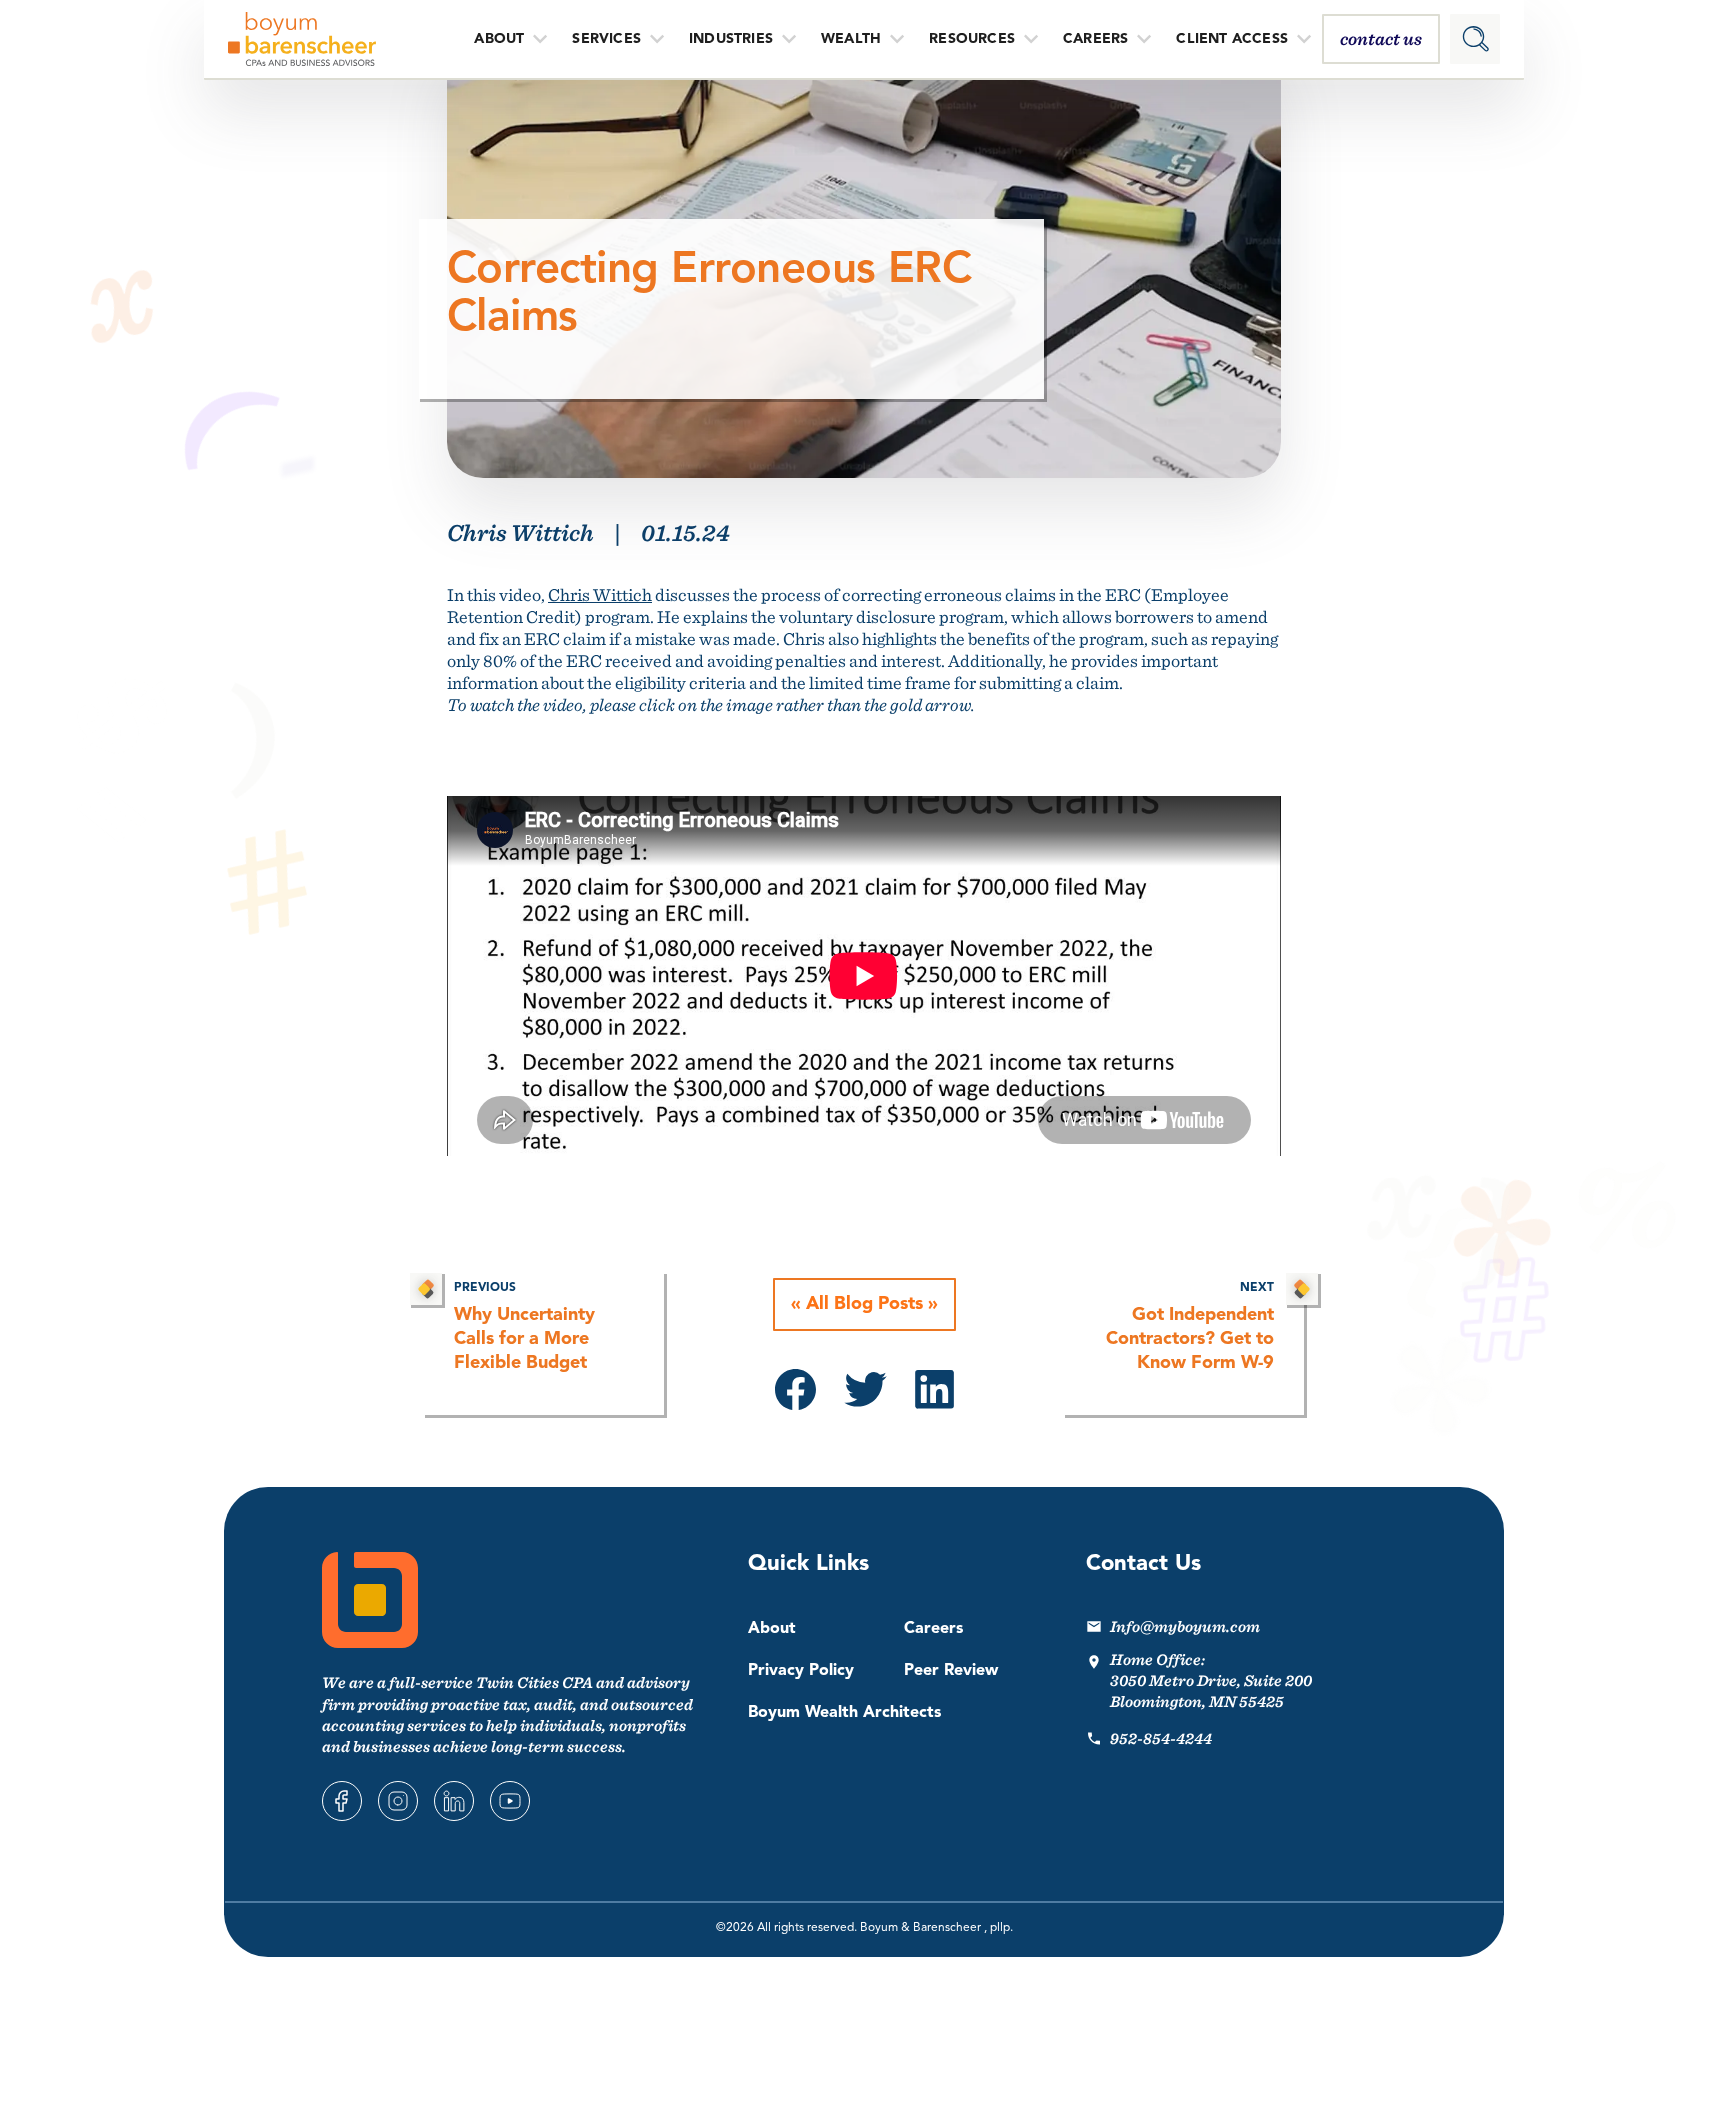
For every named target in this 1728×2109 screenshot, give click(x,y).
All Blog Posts (864, 1304)
